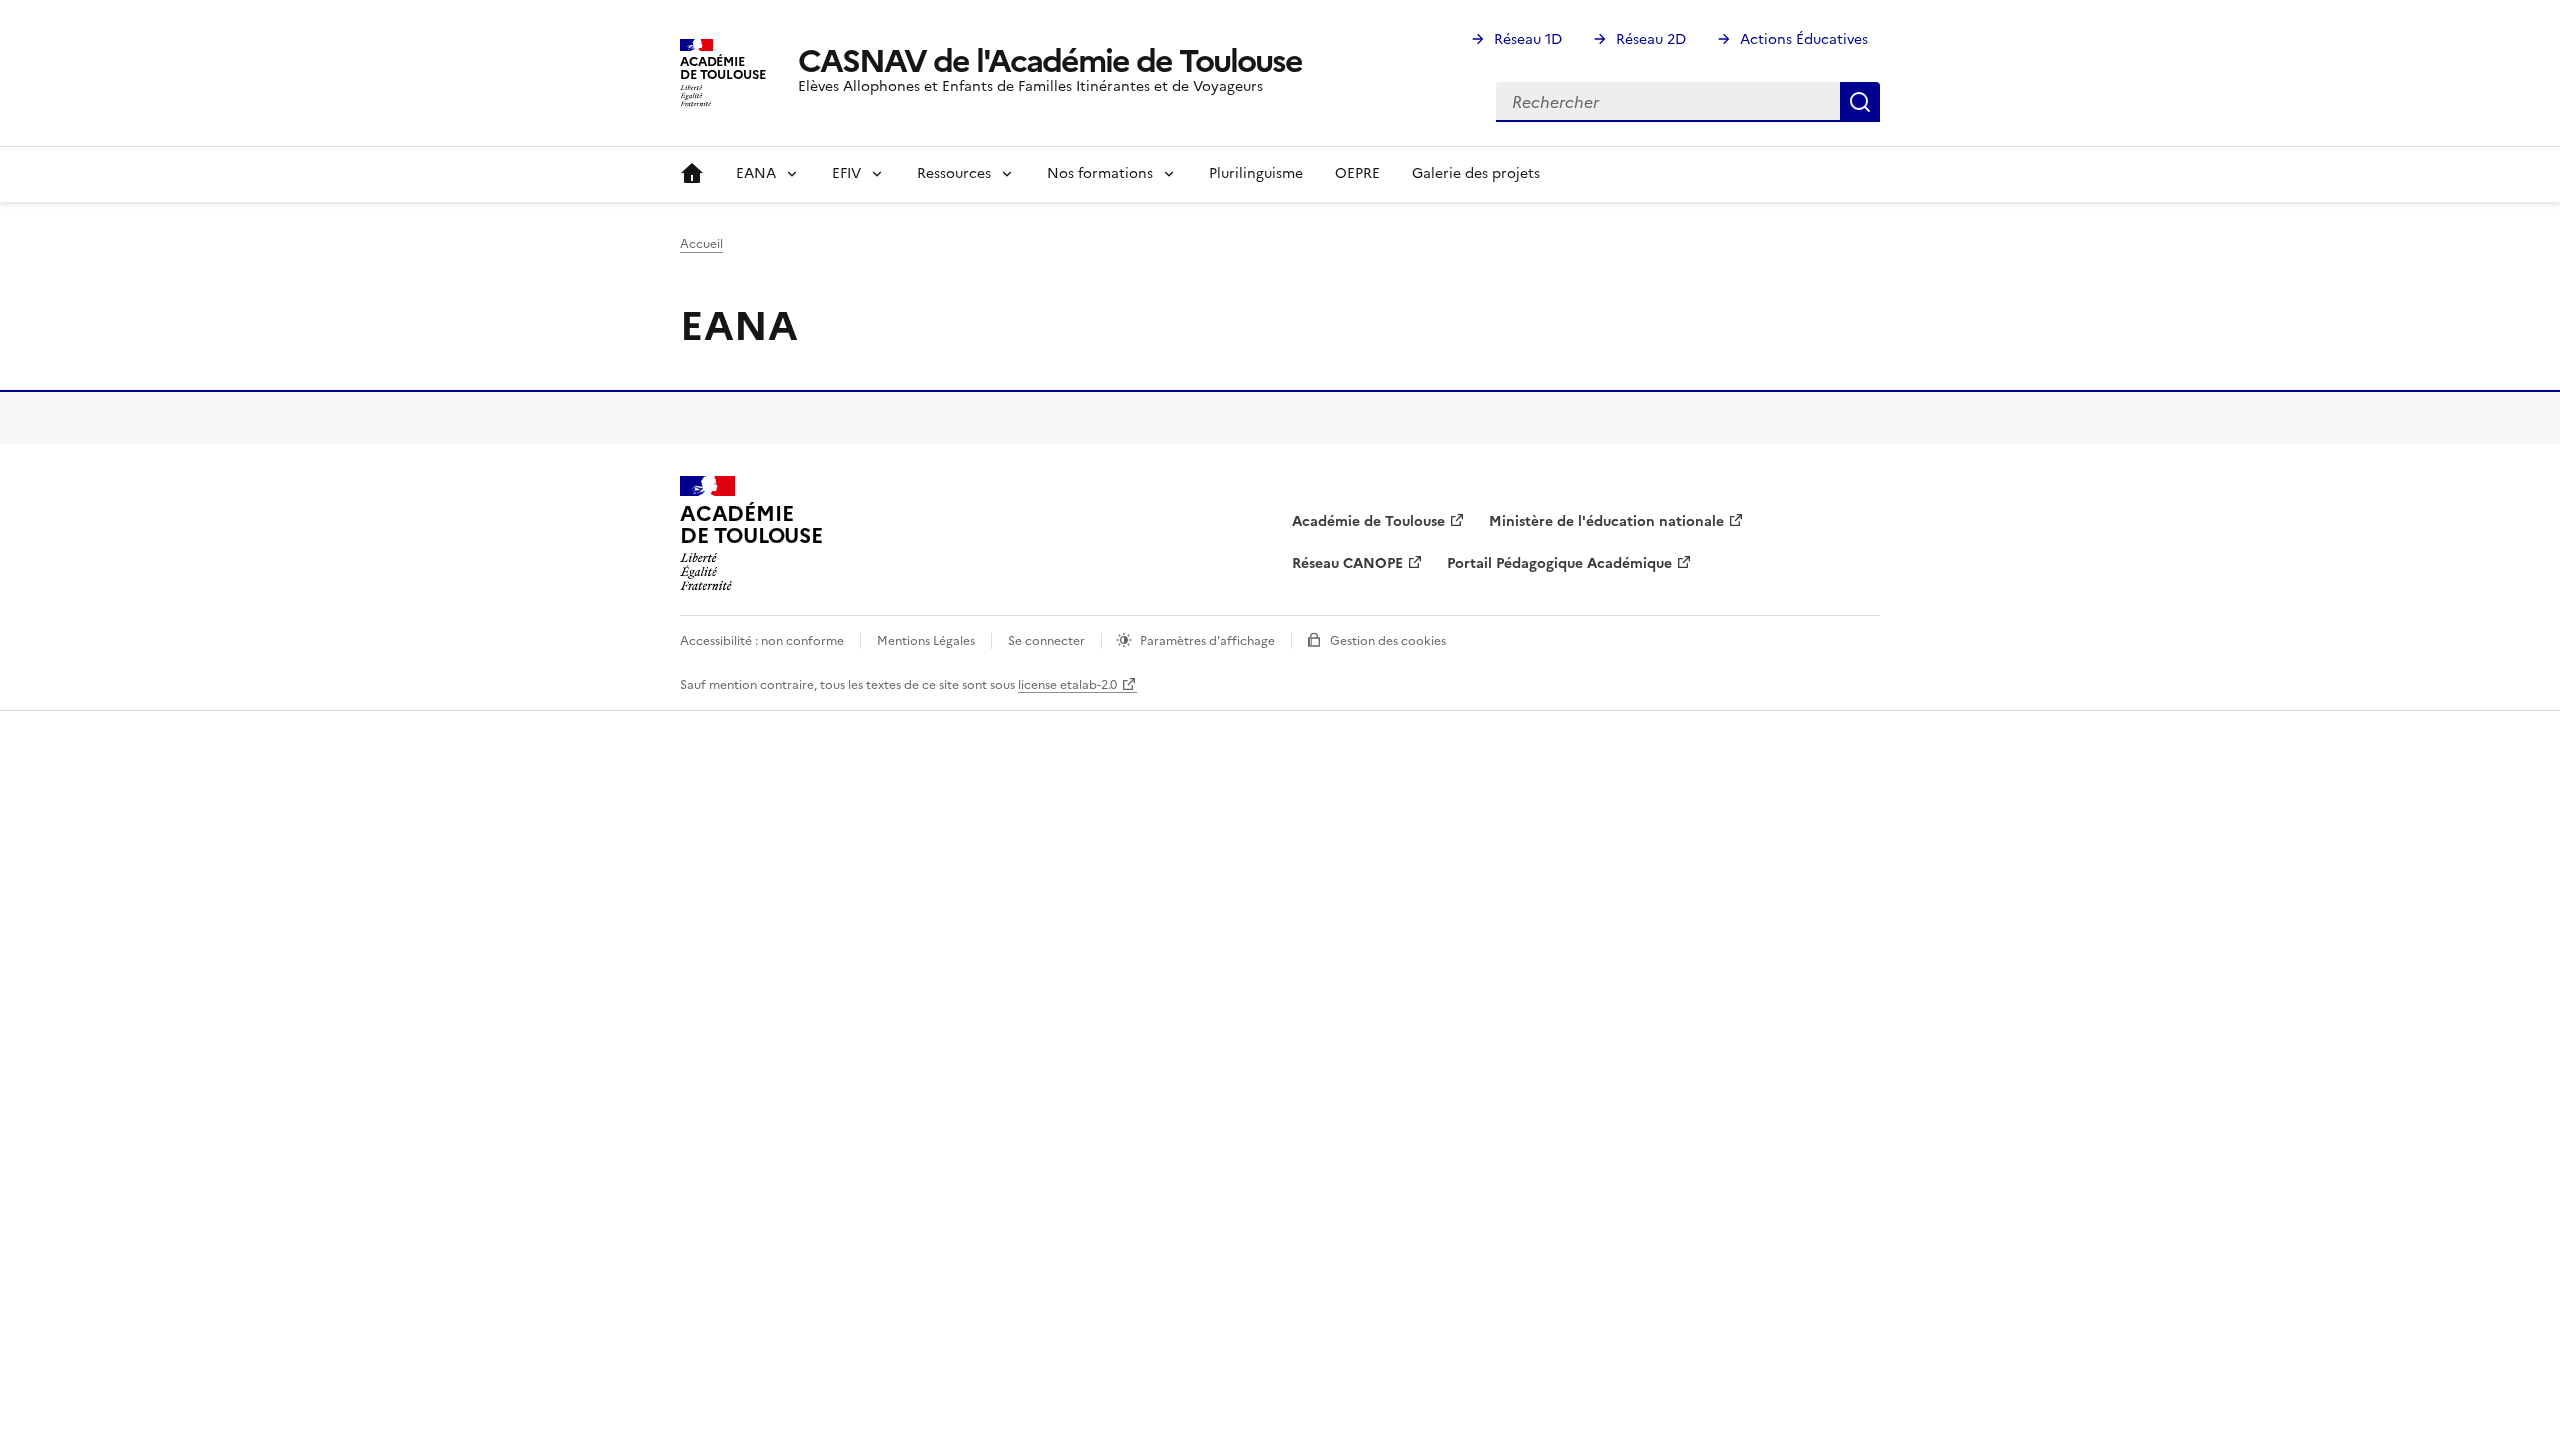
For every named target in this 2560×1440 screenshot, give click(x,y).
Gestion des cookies (1388, 641)
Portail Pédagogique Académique (1559, 563)
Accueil (692, 174)
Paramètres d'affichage (1207, 641)
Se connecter (1046, 641)
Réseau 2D (1651, 39)
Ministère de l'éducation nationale (1606, 521)
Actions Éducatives (1804, 39)
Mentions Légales (926, 641)
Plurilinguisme (1256, 173)
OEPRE (1357, 173)
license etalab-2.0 (1067, 685)
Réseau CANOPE (1347, 563)
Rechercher (1860, 102)
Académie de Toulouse (1368, 521)
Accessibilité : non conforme (762, 641)
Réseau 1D (1528, 39)
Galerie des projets (1476, 173)
